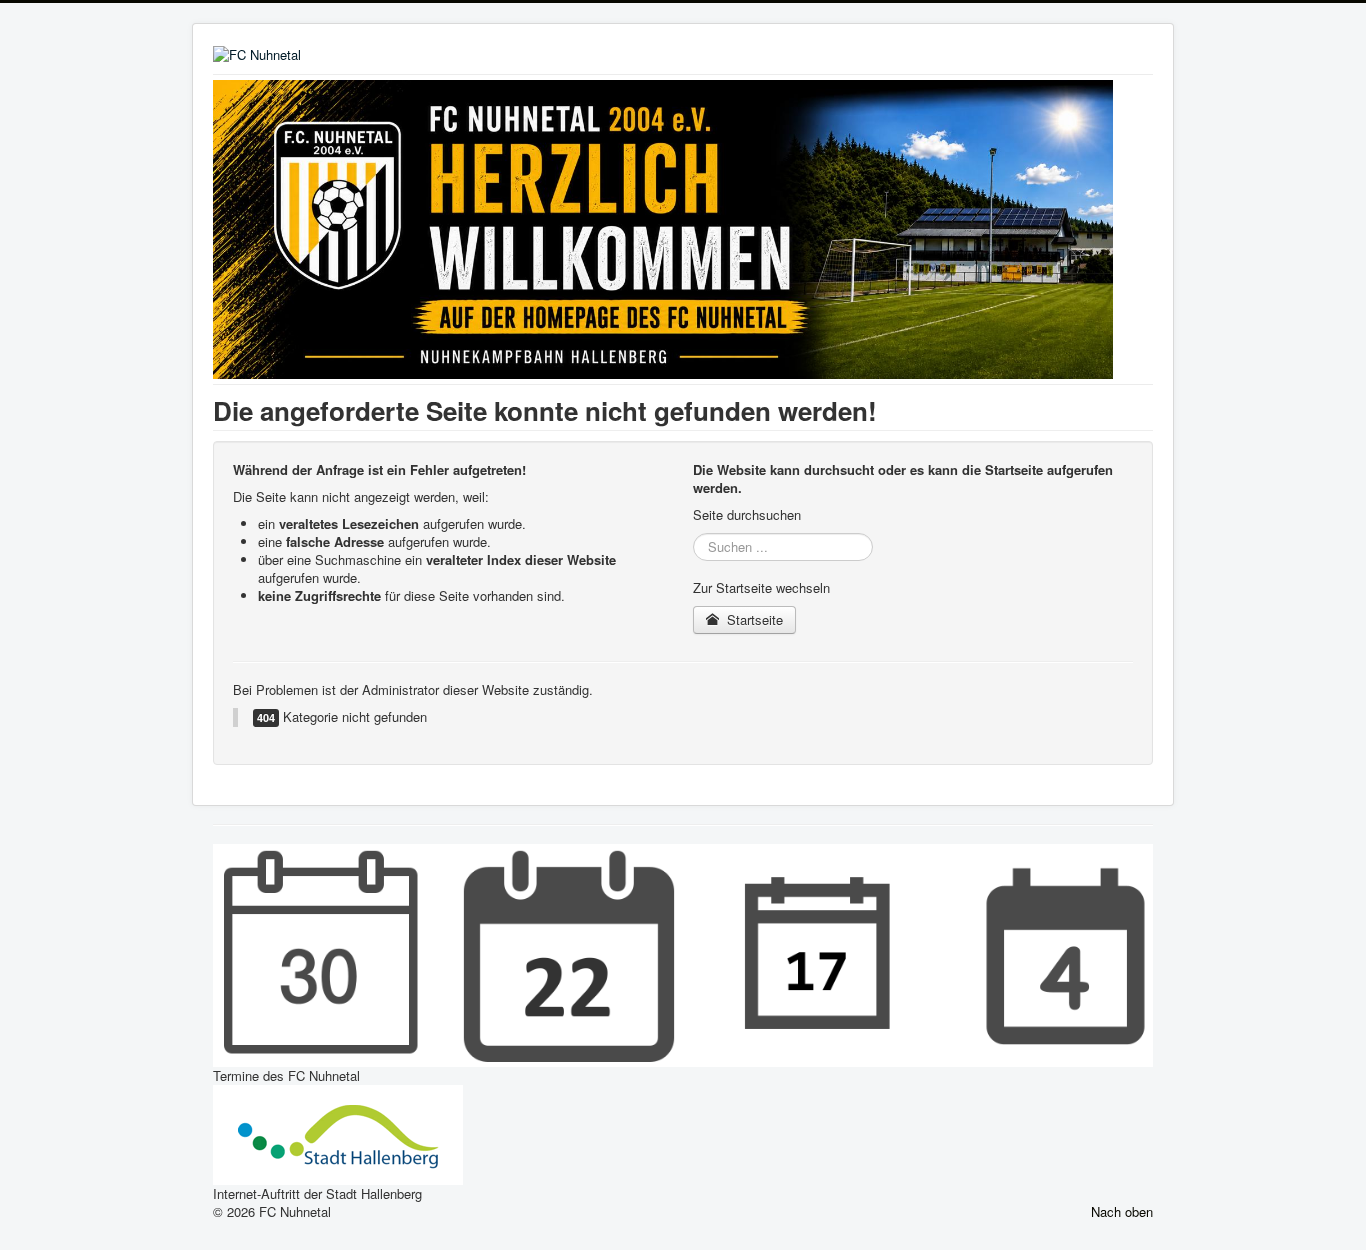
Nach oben (1122, 1211)
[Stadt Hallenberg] (338, 1132)
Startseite (753, 619)
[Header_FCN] (663, 227)
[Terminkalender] (683, 953)
